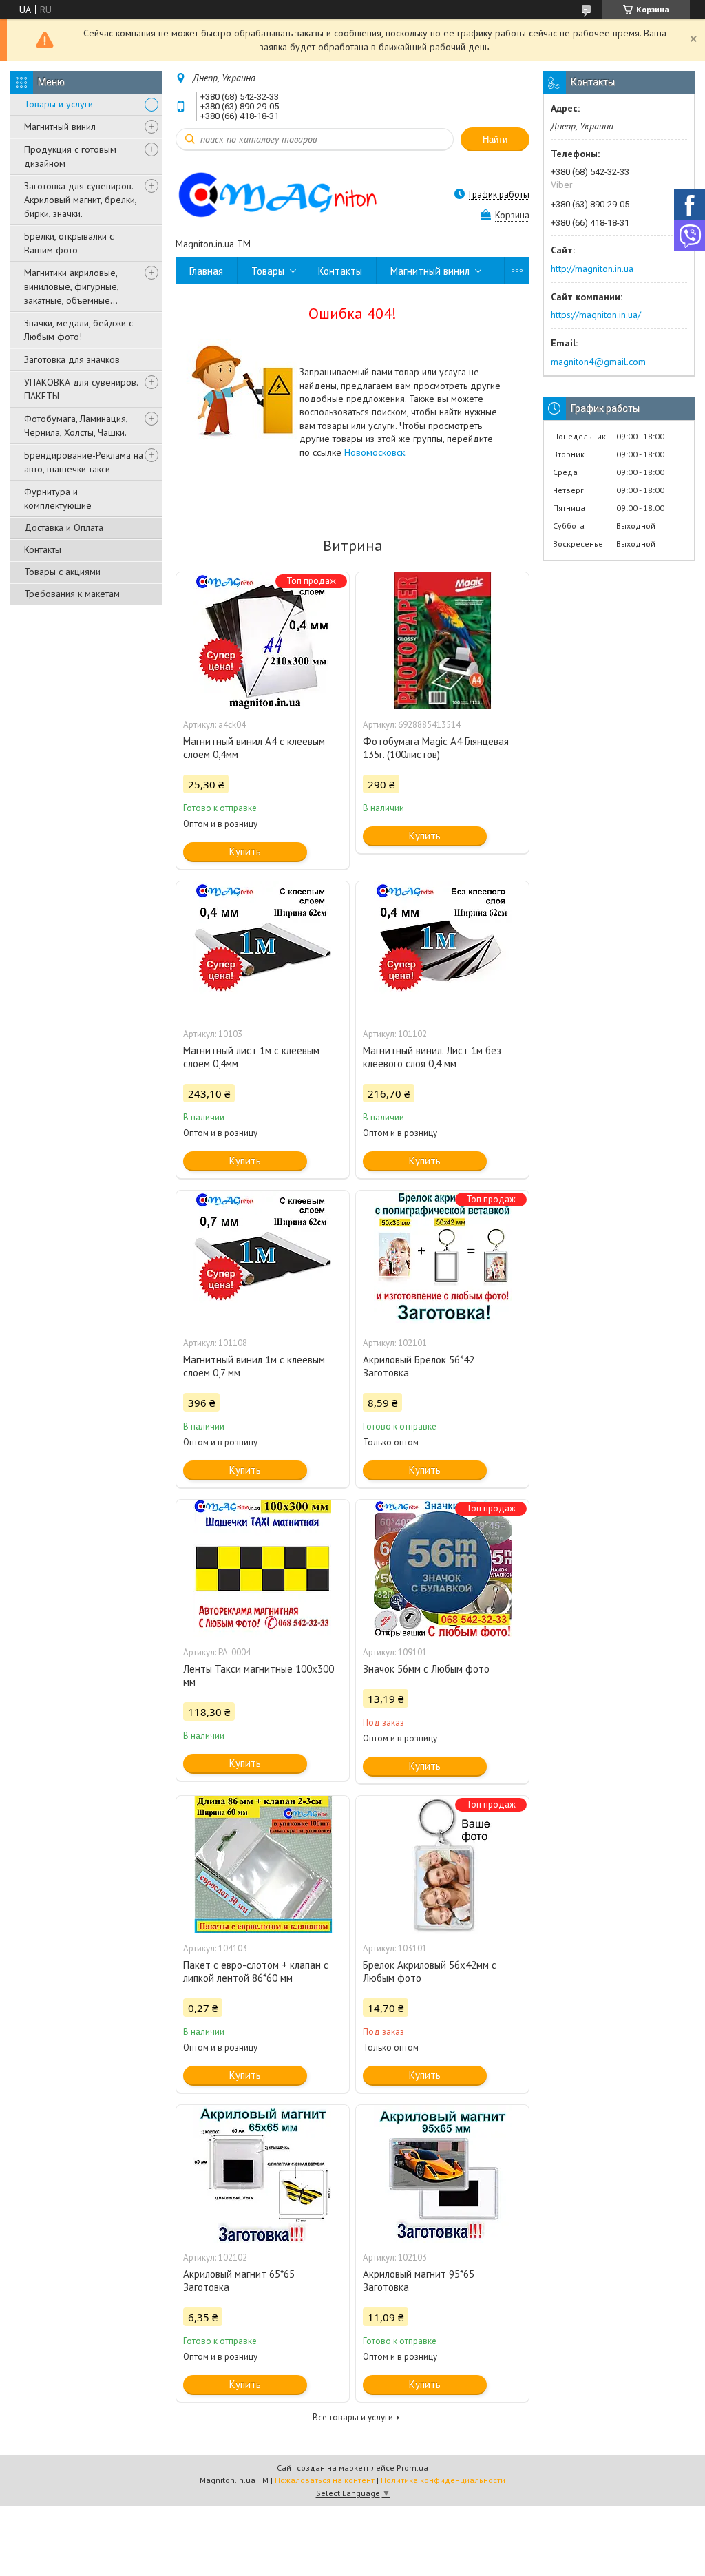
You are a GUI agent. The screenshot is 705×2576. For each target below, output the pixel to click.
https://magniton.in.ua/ (596, 315)
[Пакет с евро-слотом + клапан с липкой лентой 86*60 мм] (263, 1865)
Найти (495, 139)
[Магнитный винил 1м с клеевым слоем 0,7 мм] (263, 1259)
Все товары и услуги (353, 2417)
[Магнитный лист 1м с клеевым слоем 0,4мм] (263, 950)
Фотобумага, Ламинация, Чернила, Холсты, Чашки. (76, 426)
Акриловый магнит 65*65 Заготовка (239, 2281)
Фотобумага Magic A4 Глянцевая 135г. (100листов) (436, 748)
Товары (268, 271)
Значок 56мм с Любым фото (426, 1669)
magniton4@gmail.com (598, 362)
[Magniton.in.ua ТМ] (296, 194)
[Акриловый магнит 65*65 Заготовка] (263, 2174)
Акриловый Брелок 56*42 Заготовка (419, 1366)
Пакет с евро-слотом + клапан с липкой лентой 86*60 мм (256, 1971)
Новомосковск (375, 452)
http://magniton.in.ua (592, 269)
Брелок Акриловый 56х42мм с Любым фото (430, 1971)
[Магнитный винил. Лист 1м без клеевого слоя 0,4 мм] (442, 950)
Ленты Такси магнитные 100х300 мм (259, 1675)
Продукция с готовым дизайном (70, 156)
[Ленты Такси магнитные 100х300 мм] (263, 1569)
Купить (245, 851)
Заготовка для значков (72, 359)
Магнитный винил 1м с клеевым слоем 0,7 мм (254, 1366)
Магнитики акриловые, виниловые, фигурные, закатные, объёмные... (71, 286)
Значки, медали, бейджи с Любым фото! (78, 330)
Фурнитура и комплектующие (58, 499)
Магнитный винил (60, 127)
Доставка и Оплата (64, 527)
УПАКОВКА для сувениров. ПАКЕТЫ (81, 389)
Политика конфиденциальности (443, 2480)
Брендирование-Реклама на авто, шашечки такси (84, 462)
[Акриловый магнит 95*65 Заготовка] (442, 2174)
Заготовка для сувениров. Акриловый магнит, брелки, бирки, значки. (80, 200)
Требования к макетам (72, 594)
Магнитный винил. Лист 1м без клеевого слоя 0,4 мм (432, 1057)
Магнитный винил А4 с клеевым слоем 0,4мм (254, 748)
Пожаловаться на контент (325, 2480)
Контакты (43, 549)
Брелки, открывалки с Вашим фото (69, 243)
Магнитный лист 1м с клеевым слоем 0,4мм (251, 1057)
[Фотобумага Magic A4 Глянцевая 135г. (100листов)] (442, 641)
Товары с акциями (62, 572)
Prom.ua (412, 2468)
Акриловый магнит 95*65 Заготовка (419, 2281)
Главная (206, 271)
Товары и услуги (59, 104)
